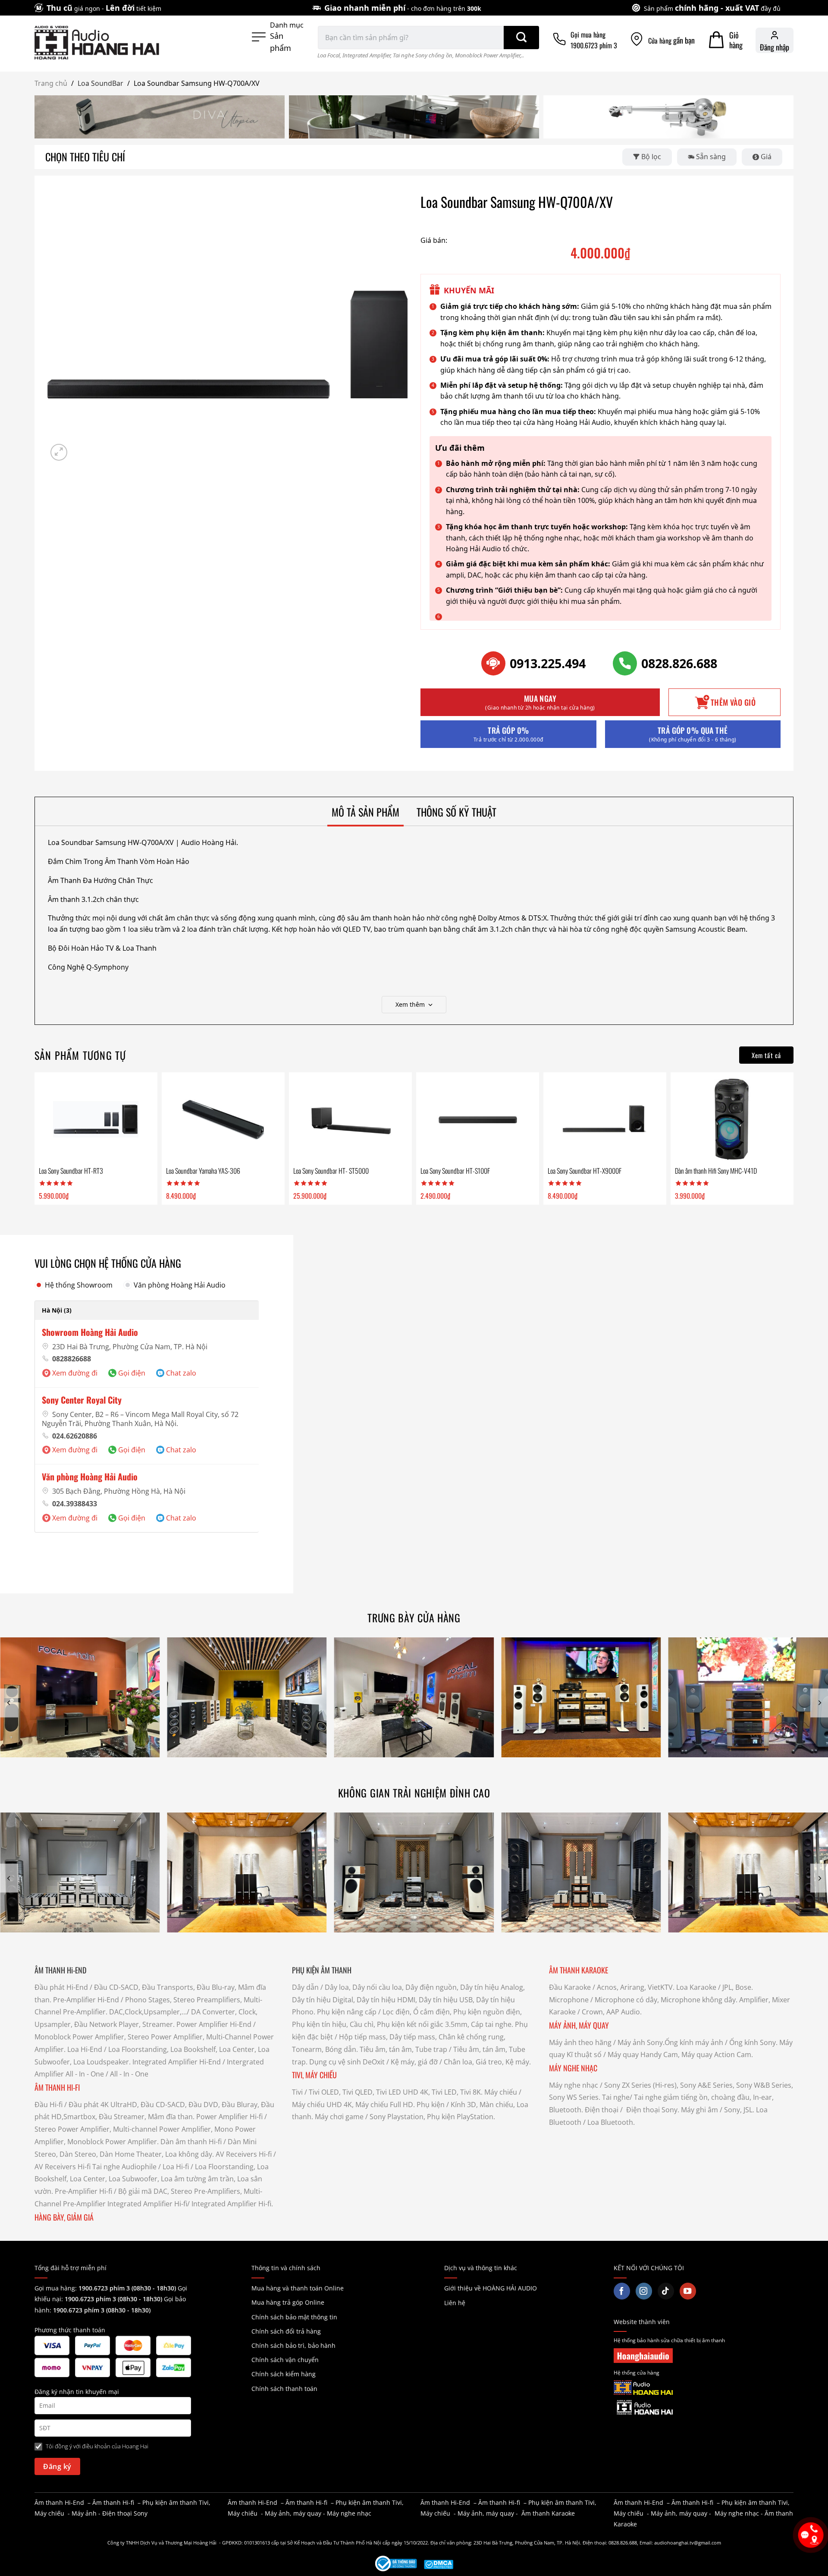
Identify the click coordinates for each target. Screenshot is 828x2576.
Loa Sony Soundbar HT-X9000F (585, 1171)
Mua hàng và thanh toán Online (298, 2288)
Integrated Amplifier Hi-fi (147, 2204)
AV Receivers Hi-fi (244, 2154)
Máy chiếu (501, 2092)
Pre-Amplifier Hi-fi (83, 2191)
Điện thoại (602, 2110)
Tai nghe (616, 2097)
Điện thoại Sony (125, 2513)
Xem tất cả (767, 1055)
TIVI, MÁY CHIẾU (314, 2075)
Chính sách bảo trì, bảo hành (293, 2345)
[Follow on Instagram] (644, 2291)
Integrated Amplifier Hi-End (177, 2062)
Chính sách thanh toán (284, 2389)
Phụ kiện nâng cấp (347, 2012)
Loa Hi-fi (176, 2167)
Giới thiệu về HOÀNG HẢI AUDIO (491, 2288)
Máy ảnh (84, 2513)
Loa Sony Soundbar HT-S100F (455, 1171)
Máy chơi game (339, 2117)
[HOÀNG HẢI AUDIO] (97, 43)
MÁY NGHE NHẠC (573, 2068)
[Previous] (9, 1703)
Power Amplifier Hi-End (214, 2024)
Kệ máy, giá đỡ (414, 2062)
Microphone (569, 2000)
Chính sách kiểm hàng (284, 2374)
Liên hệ (455, 2303)
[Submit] (521, 38)
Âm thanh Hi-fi (113, 2502)
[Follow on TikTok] (666, 2291)
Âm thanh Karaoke (548, 2513)
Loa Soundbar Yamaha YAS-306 (203, 1171)
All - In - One (85, 2074)
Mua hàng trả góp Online (288, 2302)
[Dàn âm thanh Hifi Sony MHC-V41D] (732, 1119)
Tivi (297, 2092)
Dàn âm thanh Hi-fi (191, 2142)
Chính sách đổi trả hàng (286, 2331)
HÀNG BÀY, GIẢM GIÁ (64, 2217)
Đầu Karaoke (570, 1987)
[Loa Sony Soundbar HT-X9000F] (605, 1119)
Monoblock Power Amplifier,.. (489, 55)
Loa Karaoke (696, 1987)
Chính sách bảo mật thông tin (294, 2317)
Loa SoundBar (100, 83)
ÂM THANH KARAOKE (579, 1970)
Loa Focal (329, 55)
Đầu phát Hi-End (61, 1987)
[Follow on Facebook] (622, 2291)
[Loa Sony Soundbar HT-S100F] (477, 1119)
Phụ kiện (431, 2105)
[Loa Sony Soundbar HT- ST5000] (350, 1119)
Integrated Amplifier (366, 55)
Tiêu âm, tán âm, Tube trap (403, 2049)
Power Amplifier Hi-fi (229, 2117)
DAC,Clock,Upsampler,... (148, 2012)
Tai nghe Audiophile (124, 2167)
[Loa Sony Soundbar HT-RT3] (96, 1119)
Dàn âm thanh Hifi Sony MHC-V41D (716, 1171)
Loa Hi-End (85, 2049)
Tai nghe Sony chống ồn (423, 55)
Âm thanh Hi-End (59, 2502)
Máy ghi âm (699, 2110)
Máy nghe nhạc (574, 2085)
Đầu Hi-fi (49, 2105)
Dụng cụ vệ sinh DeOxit (347, 2062)
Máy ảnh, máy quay (293, 2513)
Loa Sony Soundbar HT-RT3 (71, 1171)
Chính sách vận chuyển (285, 2360)
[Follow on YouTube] (688, 2291)
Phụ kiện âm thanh (170, 2502)
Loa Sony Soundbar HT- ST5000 (331, 1171)
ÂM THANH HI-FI (57, 2087)
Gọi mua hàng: (105, 2288)
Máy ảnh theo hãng (580, 2042)
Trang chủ (51, 83)
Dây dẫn (305, 1987)
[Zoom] (59, 452)
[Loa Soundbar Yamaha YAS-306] (223, 1119)
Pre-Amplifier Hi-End (86, 2000)
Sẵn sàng (711, 157)
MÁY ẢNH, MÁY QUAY (580, 2025)
